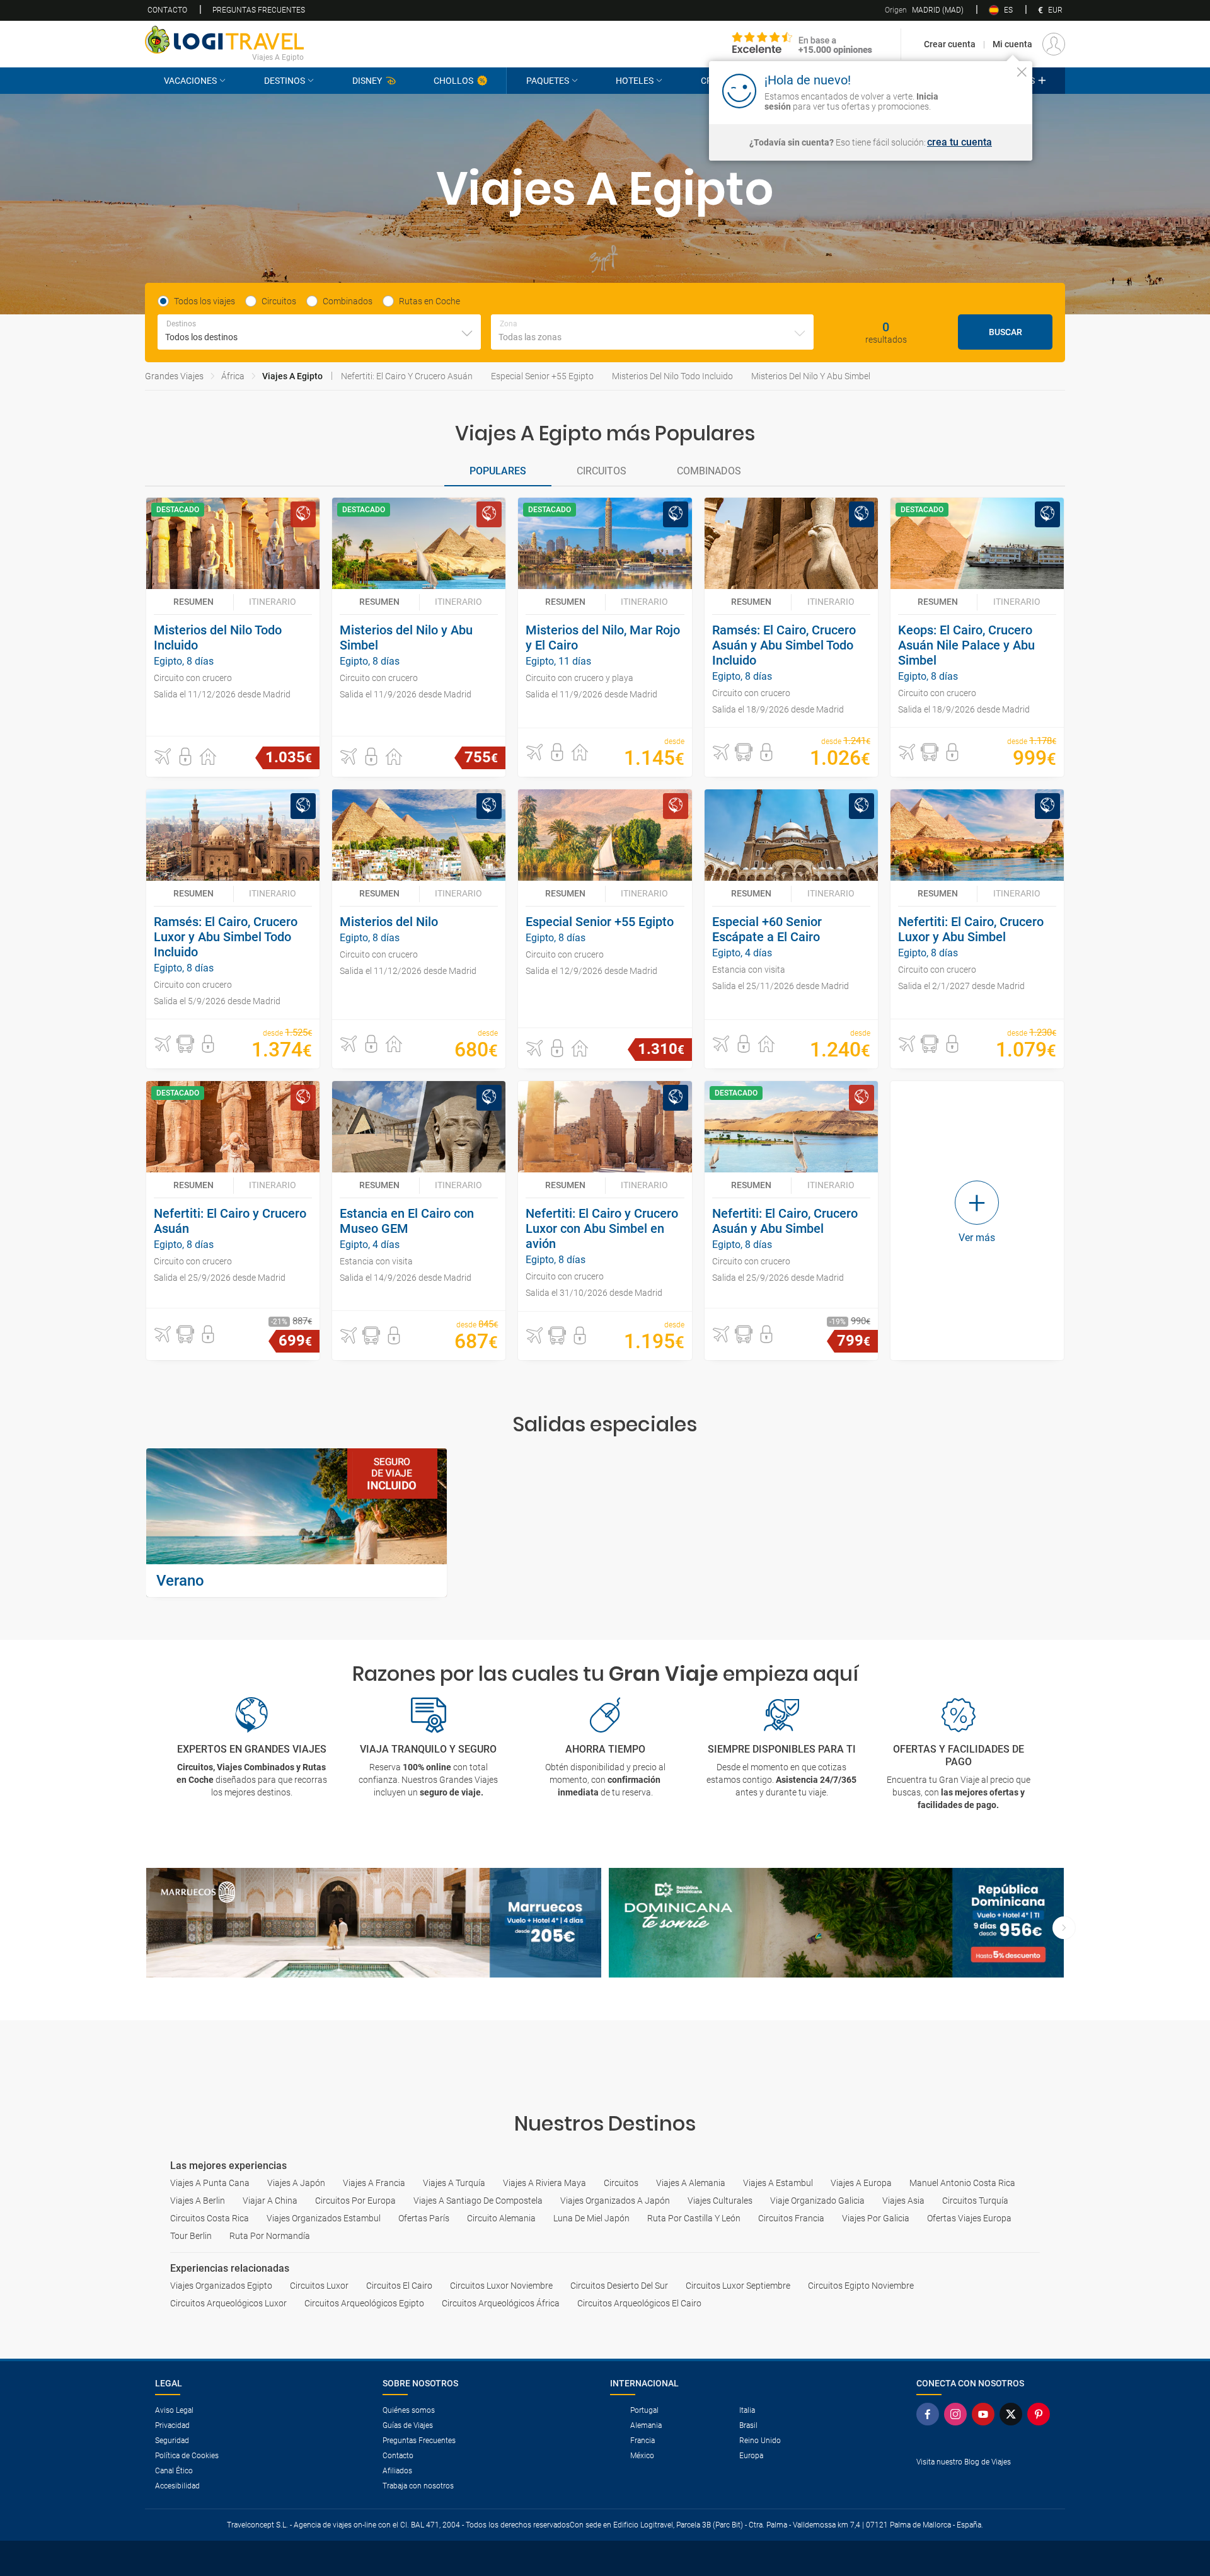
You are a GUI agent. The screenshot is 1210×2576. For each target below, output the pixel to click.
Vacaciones (190, 81)
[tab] (498, 472)
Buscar (1005, 332)
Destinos (285, 81)
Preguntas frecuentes (259, 10)
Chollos (453, 81)
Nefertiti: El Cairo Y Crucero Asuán (407, 376)
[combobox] (319, 332)
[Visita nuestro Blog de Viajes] (986, 2482)
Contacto (167, 10)
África (233, 376)
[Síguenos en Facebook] (930, 2414)
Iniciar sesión (983, 90)
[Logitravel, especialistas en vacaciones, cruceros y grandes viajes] (224, 40)
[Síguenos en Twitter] (1013, 2414)
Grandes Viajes (174, 376)
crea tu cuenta (959, 142)
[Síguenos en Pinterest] (1041, 2414)
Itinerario (273, 602)
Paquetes (548, 81)
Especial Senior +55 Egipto (542, 376)
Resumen (193, 602)
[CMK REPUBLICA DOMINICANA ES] (836, 1923)
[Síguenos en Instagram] (958, 2414)
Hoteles (635, 81)
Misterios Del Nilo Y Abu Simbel (811, 376)
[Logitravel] (802, 44)
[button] (163, 757)
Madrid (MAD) (924, 10)
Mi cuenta (1012, 44)
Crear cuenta (950, 44)
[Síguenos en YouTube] (986, 2414)
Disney (367, 81)
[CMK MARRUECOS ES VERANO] (374, 1923)
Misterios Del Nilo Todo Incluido (672, 376)
